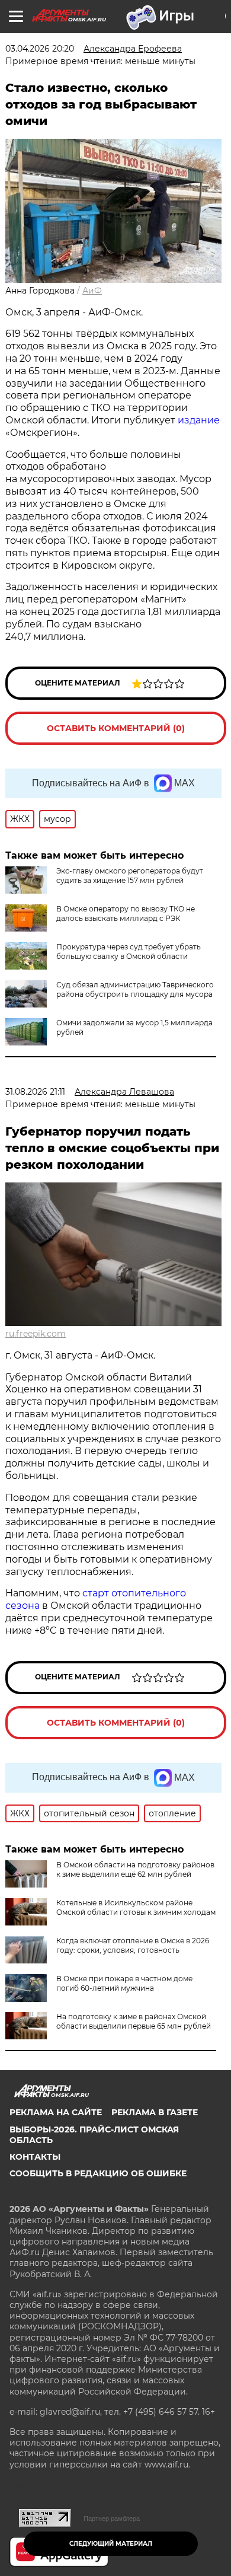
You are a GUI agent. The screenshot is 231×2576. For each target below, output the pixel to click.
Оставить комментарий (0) (116, 728)
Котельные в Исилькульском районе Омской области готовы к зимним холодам (136, 1907)
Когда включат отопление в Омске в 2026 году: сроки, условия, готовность (133, 1945)
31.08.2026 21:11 (35, 1092)
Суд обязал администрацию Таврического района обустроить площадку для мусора (135, 989)
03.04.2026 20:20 (40, 49)
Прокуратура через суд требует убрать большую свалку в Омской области (129, 951)
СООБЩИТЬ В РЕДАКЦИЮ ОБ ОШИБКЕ (98, 2173)
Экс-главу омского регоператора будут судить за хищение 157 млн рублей (130, 876)
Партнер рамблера (112, 2518)
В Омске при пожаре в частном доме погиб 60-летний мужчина (124, 1983)
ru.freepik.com (36, 1334)
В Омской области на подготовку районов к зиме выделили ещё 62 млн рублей (135, 1869)
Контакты (35, 2157)
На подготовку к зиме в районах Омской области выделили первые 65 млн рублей (134, 2021)
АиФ (92, 291)
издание (199, 420)
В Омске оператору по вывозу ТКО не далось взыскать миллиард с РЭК (126, 914)
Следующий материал (111, 2544)
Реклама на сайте (56, 2112)
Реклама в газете (155, 2112)
